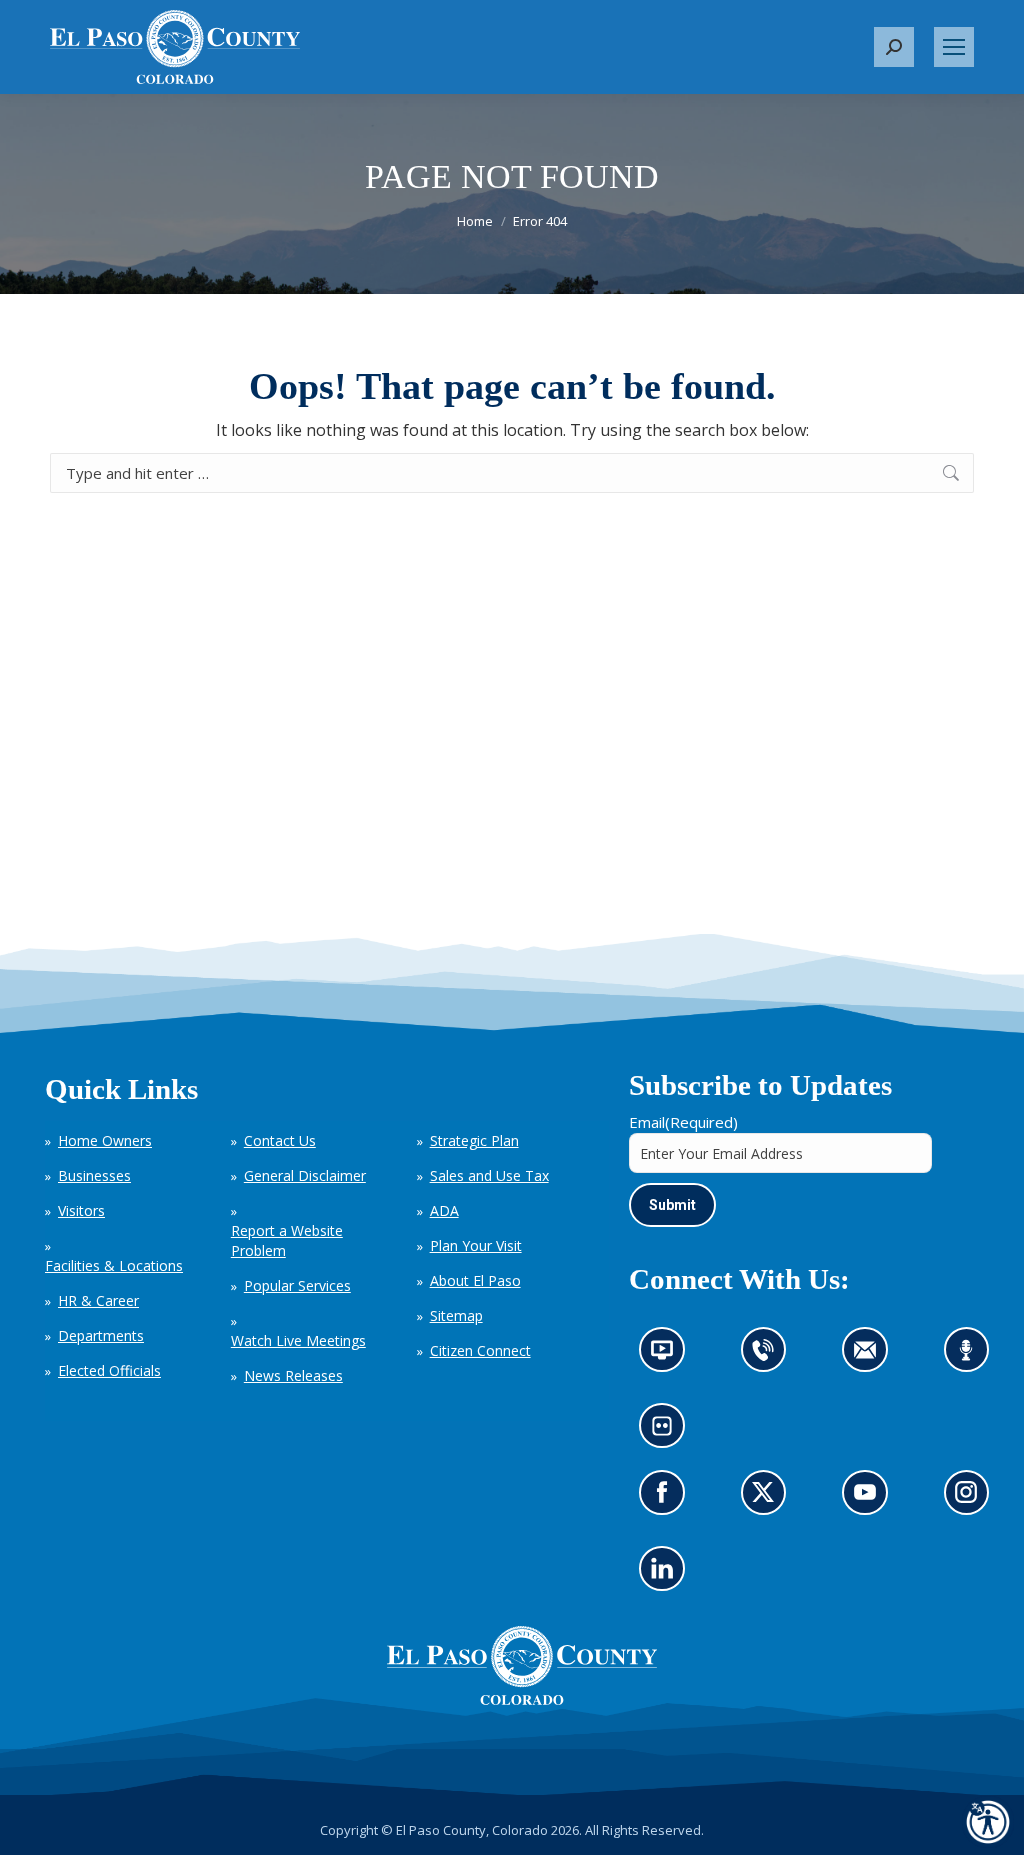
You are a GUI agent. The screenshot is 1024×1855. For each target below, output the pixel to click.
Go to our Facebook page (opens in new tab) (667, 1499)
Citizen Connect (480, 1350)
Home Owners (105, 1140)
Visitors (81, 1210)
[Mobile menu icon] (954, 47)
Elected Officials (109, 1370)
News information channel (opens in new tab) (668, 1356)
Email (683, 1122)
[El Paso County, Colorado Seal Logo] (522, 1666)
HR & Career (98, 1300)
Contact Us (280, 1140)
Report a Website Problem (287, 1240)
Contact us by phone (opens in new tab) (768, 1356)
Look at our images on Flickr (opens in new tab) (668, 1432)
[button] (894, 47)
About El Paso (475, 1280)
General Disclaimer (305, 1175)
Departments (101, 1335)
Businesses (94, 1175)
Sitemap (456, 1315)
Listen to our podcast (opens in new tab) (971, 1356)
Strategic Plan (474, 1140)
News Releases (293, 1375)
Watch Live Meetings (298, 1340)
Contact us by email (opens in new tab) (871, 1356)
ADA (444, 1210)
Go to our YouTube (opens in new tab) (870, 1499)
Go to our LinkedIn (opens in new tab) (667, 1575)
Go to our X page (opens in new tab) (768, 1499)
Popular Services (297, 1285)
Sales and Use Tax (489, 1175)
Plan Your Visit (476, 1245)
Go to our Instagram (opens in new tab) (972, 1499)
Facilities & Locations (114, 1265)
